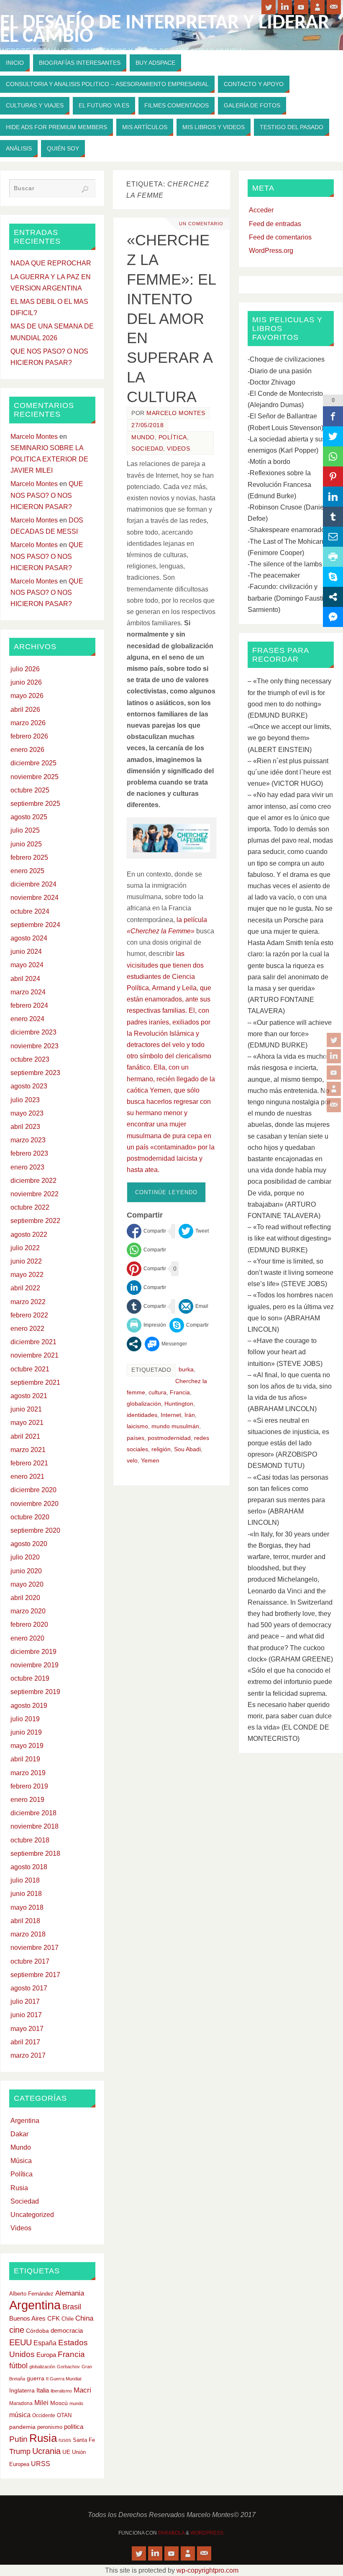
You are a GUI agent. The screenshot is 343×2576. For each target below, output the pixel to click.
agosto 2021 (29, 1396)
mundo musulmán (175, 1426)
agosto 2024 (29, 938)
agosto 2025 (29, 817)
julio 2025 (25, 830)
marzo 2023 (28, 1140)
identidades (142, 1415)
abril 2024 (25, 979)
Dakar (19, 2134)
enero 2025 (27, 871)
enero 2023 (27, 1167)
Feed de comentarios (280, 237)
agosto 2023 (29, 1086)
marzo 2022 (28, 1302)
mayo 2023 (27, 1113)
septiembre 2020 (35, 1530)
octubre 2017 (30, 1961)
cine (17, 2330)
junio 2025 (26, 844)
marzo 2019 (28, 1773)
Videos (178, 449)
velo (132, 1461)
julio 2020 (25, 1557)
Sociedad (147, 449)
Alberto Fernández (31, 2294)
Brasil (72, 2307)
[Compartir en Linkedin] (146, 1288)
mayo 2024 (27, 965)
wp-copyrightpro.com (207, 2570)
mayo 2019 (27, 1746)
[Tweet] (194, 1231)
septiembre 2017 (35, 1975)
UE (66, 2452)
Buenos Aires (27, 2318)
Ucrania (46, 2451)
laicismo (137, 1426)
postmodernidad (169, 1438)
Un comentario (201, 224)
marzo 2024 (28, 992)
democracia (67, 2331)
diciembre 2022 (33, 1181)
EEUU (20, 2342)
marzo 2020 (28, 1611)
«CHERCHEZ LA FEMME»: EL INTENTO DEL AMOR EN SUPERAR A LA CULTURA (171, 318)
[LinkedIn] (334, 1056)
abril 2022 (25, 1288)
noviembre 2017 (35, 1948)
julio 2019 (25, 1719)
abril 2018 (25, 1921)
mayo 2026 (27, 696)
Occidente (44, 2415)
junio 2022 (26, 1261)
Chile (68, 2319)
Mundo (143, 437)
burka (186, 1370)
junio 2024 (26, 952)
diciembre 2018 (33, 1813)
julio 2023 (25, 1100)
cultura (157, 1392)
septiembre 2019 (35, 1692)
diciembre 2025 (33, 763)
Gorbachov (68, 2367)
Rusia (19, 2188)
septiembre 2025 (35, 804)
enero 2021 (27, 1477)
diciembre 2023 (33, 1032)
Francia (180, 1392)
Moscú (59, 2403)
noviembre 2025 (35, 777)
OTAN (64, 2415)
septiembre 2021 (35, 1382)
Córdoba (37, 2331)
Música (21, 2161)
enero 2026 (27, 750)
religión (161, 1449)
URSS (41, 2464)
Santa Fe (84, 2440)
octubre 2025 (30, 790)
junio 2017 (26, 2015)
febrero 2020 (29, 1624)
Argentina (25, 2121)
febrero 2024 (29, 1005)
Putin (18, 2439)
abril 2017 (25, 2042)
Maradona (21, 2403)
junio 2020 (26, 1571)
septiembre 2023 (35, 1073)
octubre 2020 (30, 1517)
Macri (82, 2390)
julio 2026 (25, 669)
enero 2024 (27, 1019)
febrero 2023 (29, 1153)
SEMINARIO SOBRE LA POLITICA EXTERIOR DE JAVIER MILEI (49, 459)
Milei (41, 2403)
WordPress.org (271, 251)
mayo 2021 (27, 1423)
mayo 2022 (27, 1275)
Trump (20, 2451)
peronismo (50, 2427)
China (84, 2318)
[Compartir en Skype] (189, 1325)
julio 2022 (25, 1248)
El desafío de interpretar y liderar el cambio (165, 30)
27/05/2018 (147, 425)
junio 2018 (26, 1894)
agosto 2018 (29, 1867)
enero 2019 (27, 1800)
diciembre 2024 (33, 884)
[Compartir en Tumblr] (146, 1306)
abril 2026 (25, 710)
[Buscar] (85, 189)
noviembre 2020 (35, 1504)
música (20, 2415)
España (45, 2343)
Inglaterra (22, 2391)
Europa (46, 2355)
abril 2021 (25, 1436)
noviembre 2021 (35, 1355)
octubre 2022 (30, 1207)
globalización (144, 1404)
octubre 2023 (30, 1059)
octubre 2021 (30, 1369)
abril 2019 (25, 1759)
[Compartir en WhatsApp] (146, 1250)
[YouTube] (334, 1073)
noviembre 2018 (35, 1826)
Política (173, 437)
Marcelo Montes (176, 413)
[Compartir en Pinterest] (146, 1269)
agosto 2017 (29, 1988)
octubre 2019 (30, 1678)
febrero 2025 (29, 857)
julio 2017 (25, 2001)
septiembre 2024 (35, 925)
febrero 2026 (29, 736)
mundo (76, 2403)
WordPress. (207, 2533)
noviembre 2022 (35, 1194)
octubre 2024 (30, 911)
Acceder (261, 210)
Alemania (70, 2293)
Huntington (179, 1404)
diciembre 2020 (33, 1490)
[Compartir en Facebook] (146, 1231)
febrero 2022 (29, 1315)
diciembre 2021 (33, 1342)
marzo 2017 (28, 2055)
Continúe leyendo (166, 1192)
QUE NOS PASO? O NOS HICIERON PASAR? (47, 495)
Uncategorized (32, 2215)
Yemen (150, 1461)
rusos (65, 2440)
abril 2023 (25, 1127)
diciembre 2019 (33, 1652)
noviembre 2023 (35, 1046)
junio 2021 (26, 1409)
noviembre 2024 (35, 898)
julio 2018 (25, 1880)
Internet (171, 1415)
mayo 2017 (27, 2029)
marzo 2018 (28, 1934)
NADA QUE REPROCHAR (51, 263)
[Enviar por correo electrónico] (193, 1306)
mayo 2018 (27, 1907)
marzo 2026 (28, 723)
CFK (54, 2318)
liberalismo (61, 2391)
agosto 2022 (29, 1234)
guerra (36, 2378)
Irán (190, 1415)
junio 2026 (26, 682)
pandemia (22, 2427)
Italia (43, 2390)
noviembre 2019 (35, 1665)
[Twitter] (334, 1040)
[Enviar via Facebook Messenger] (166, 1344)
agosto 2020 (29, 1544)
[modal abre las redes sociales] (134, 1344)
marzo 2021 (28, 1450)
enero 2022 (27, 1329)
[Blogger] (334, 1089)
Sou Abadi (187, 1449)
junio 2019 (26, 1732)
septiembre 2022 (35, 1221)
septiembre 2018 (35, 1854)
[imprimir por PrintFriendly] (146, 1325)
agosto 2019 (29, 1706)
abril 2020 (25, 1598)
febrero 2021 (29, 1463)
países (136, 1438)
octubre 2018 (30, 1840)
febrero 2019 (29, 1786)
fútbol (18, 2366)
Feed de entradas (275, 224)
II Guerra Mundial (64, 2379)
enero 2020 (27, 1638)
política (74, 2427)
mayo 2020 (27, 1584)
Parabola (171, 2533)
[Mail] (334, 1105)
